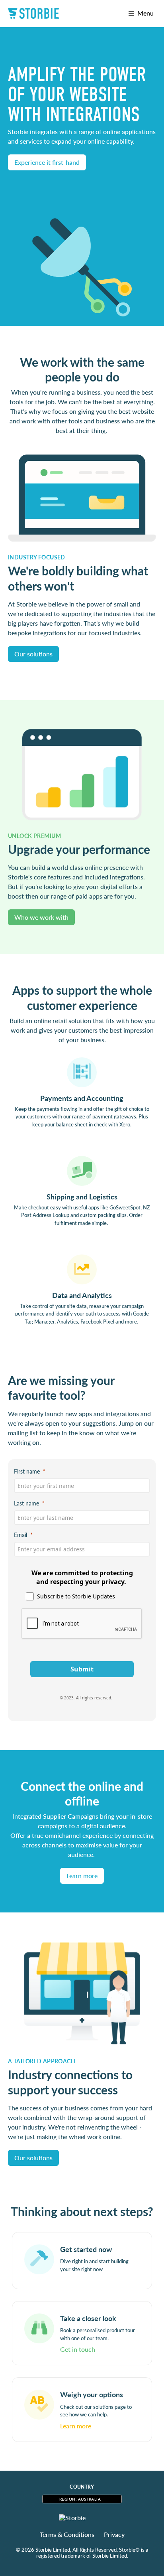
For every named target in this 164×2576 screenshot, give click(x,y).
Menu (144, 13)
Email (20, 1535)
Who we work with (41, 917)
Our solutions (33, 654)
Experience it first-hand (47, 162)
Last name (26, 1503)
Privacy (114, 2535)
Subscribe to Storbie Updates (76, 1596)
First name (27, 1471)
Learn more (82, 1876)
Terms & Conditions (67, 2535)
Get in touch (78, 2349)
